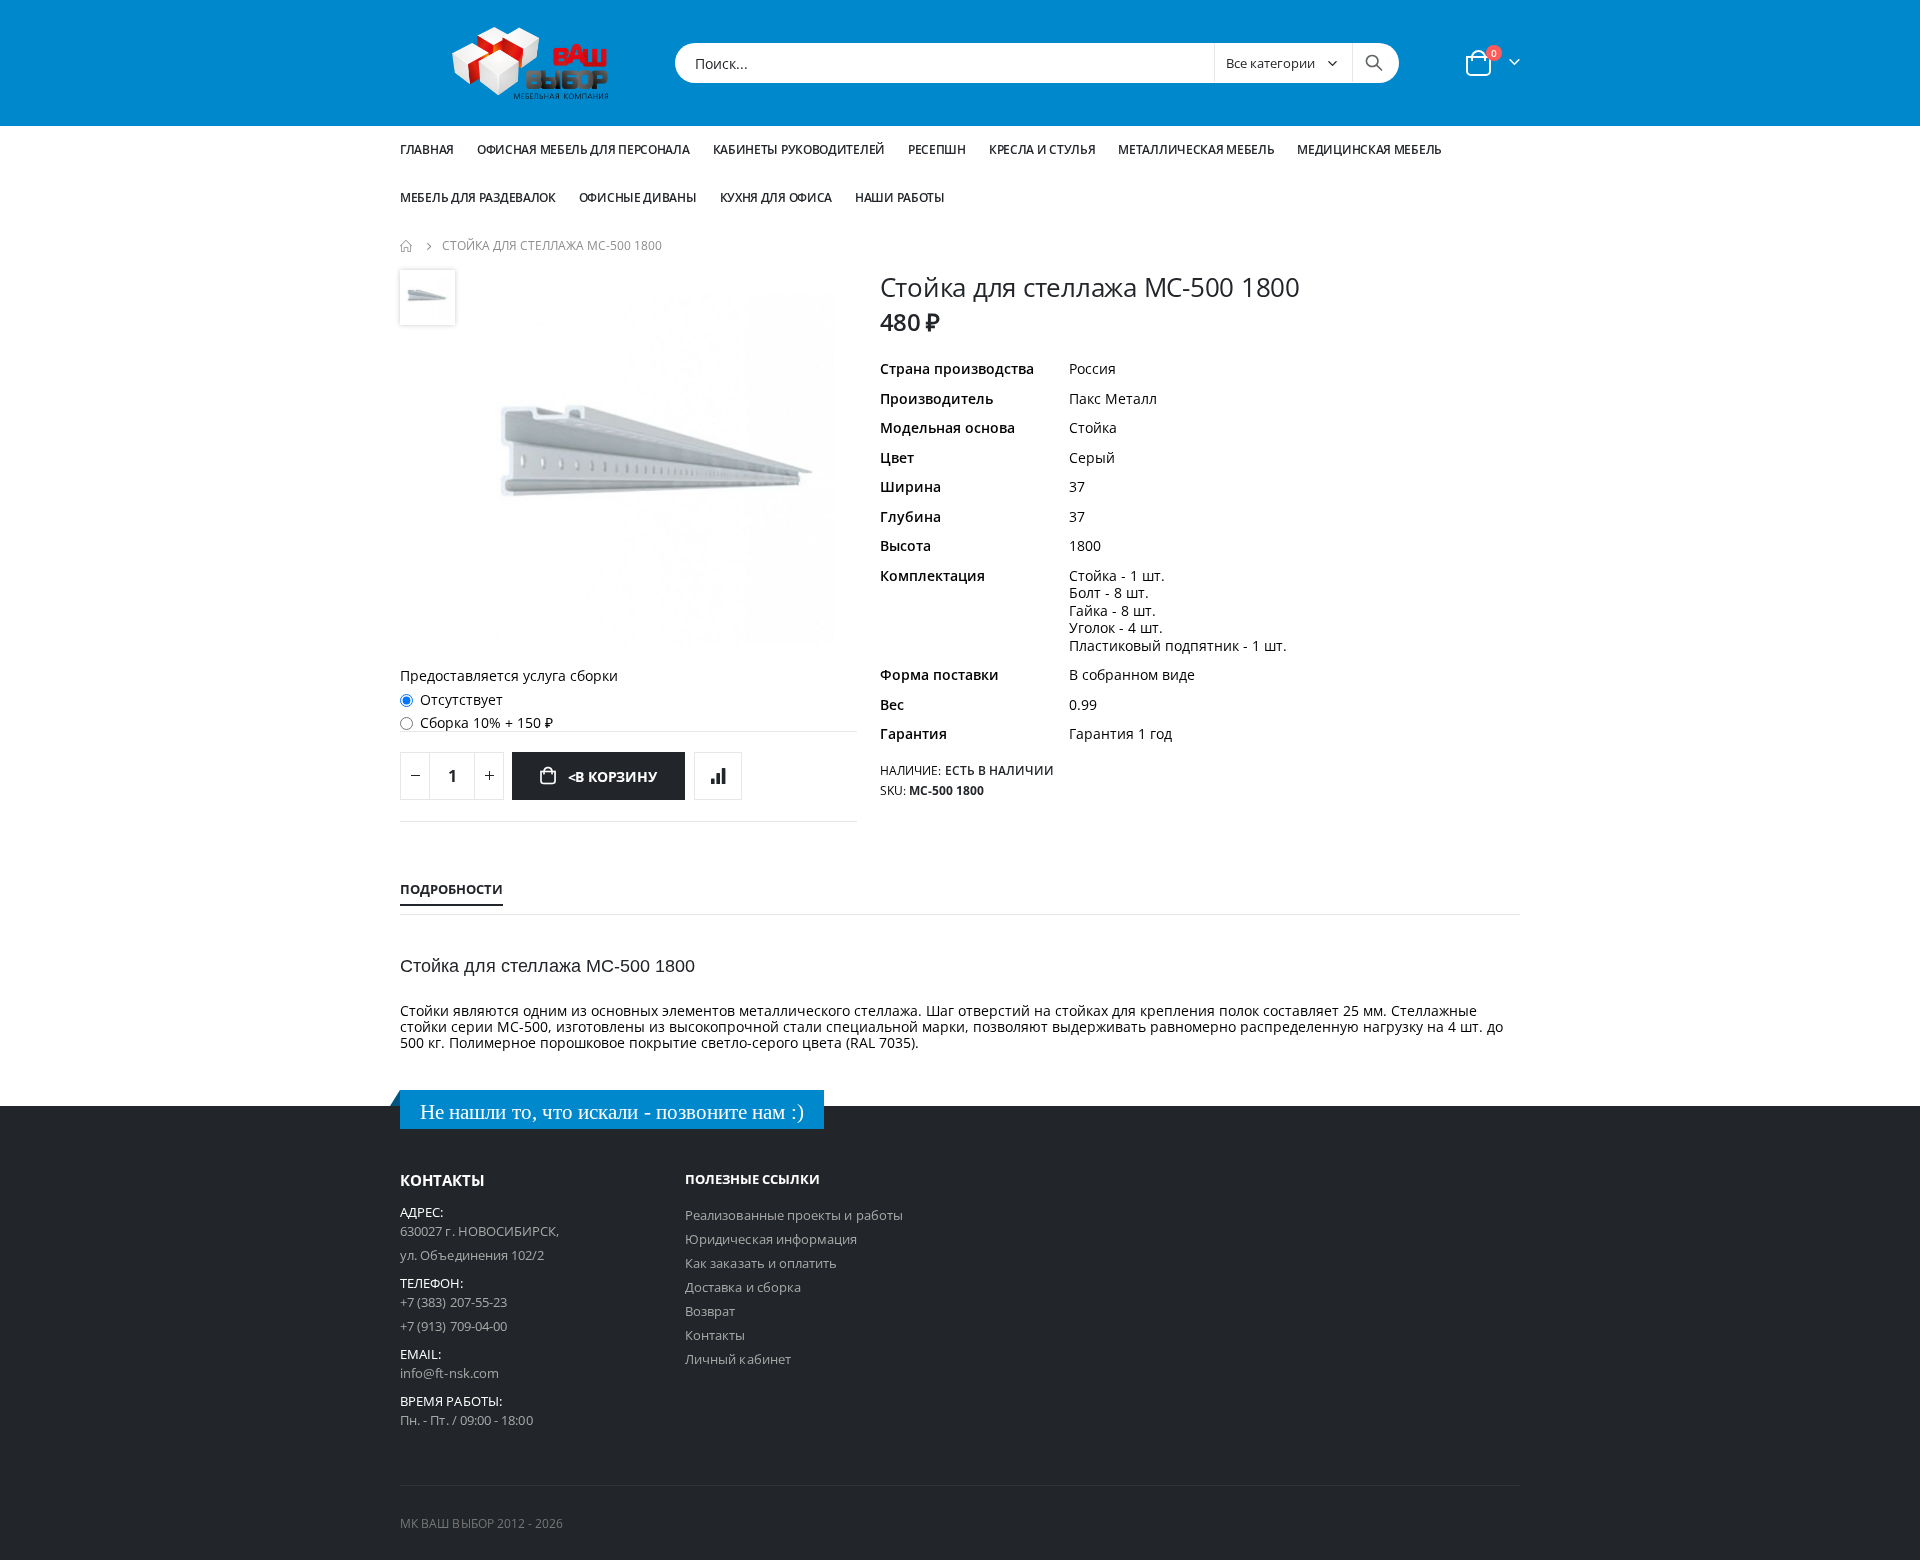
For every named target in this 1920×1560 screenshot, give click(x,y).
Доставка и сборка (743, 1287)
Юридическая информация (771, 1239)
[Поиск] (1374, 63)
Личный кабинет (738, 1359)
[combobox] (1037, 63)
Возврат (710, 1311)
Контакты (715, 1335)
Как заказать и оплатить (761, 1263)
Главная (427, 149)
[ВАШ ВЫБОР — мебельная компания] (530, 63)
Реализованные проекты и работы (794, 1215)
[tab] (451, 890)
